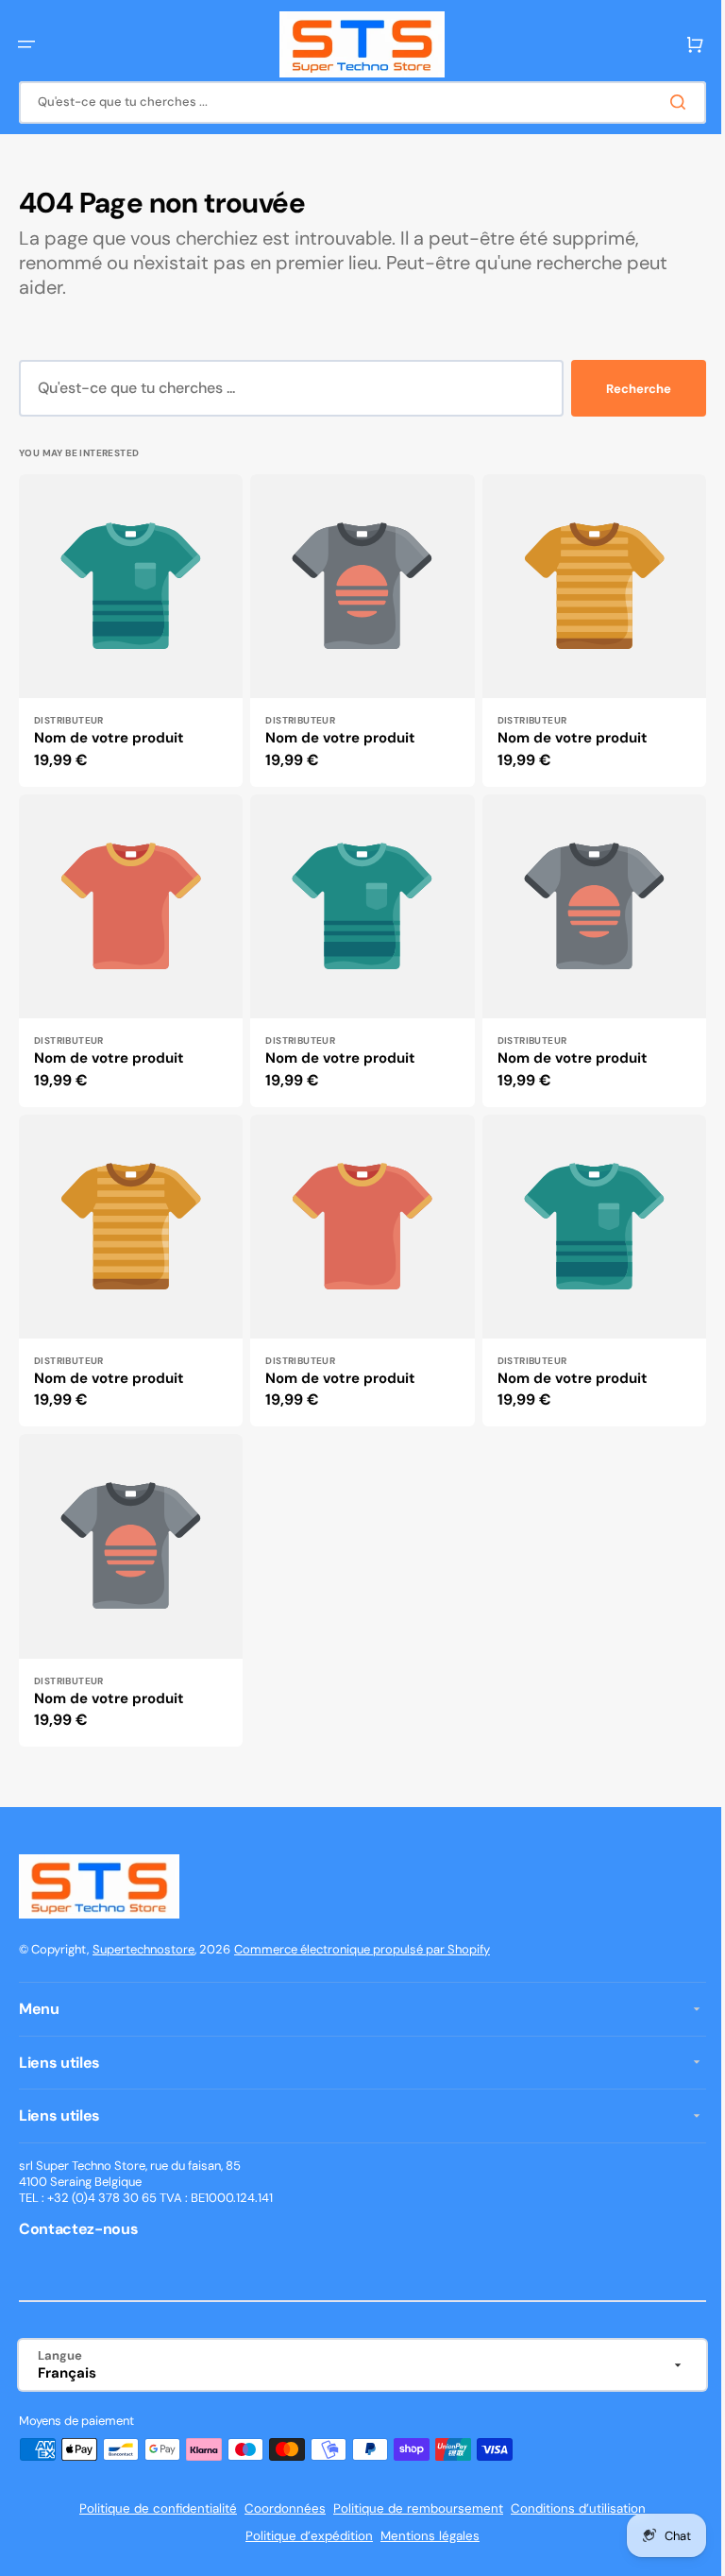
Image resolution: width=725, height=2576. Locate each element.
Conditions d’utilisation (572, 2508)
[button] (26, 44)
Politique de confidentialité (152, 2508)
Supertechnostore (143, 1949)
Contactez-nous (79, 2229)
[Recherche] (667, 102)
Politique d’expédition (303, 2536)
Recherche (624, 389)
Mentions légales (423, 2536)
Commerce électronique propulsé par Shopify (362, 1949)
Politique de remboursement (412, 2508)
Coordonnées (278, 2508)
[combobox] (355, 102)
